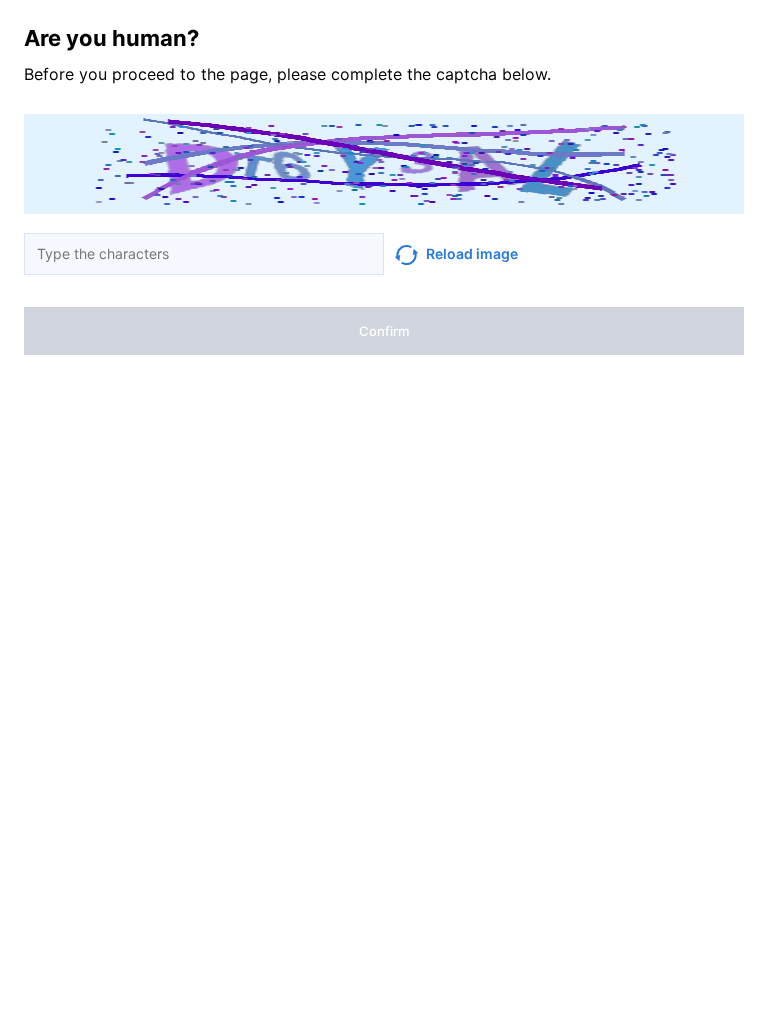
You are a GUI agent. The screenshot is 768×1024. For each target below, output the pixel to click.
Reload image (472, 253)
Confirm (384, 331)
